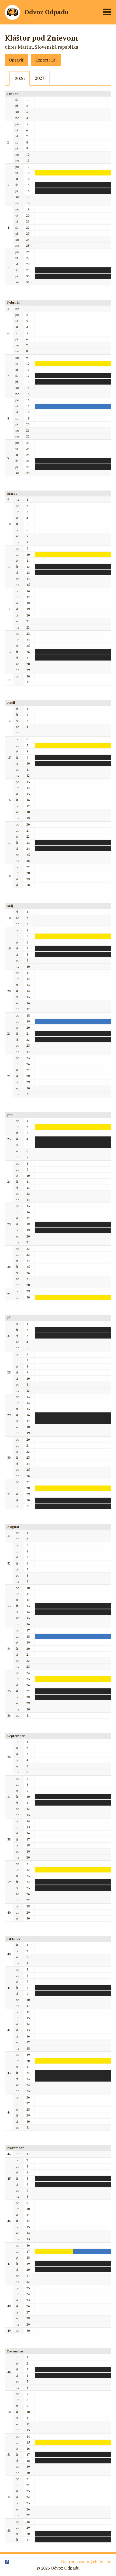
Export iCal (46, 60)
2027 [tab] (40, 78)
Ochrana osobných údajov (86, 2562)
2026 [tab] (20, 78)
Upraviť (16, 60)
